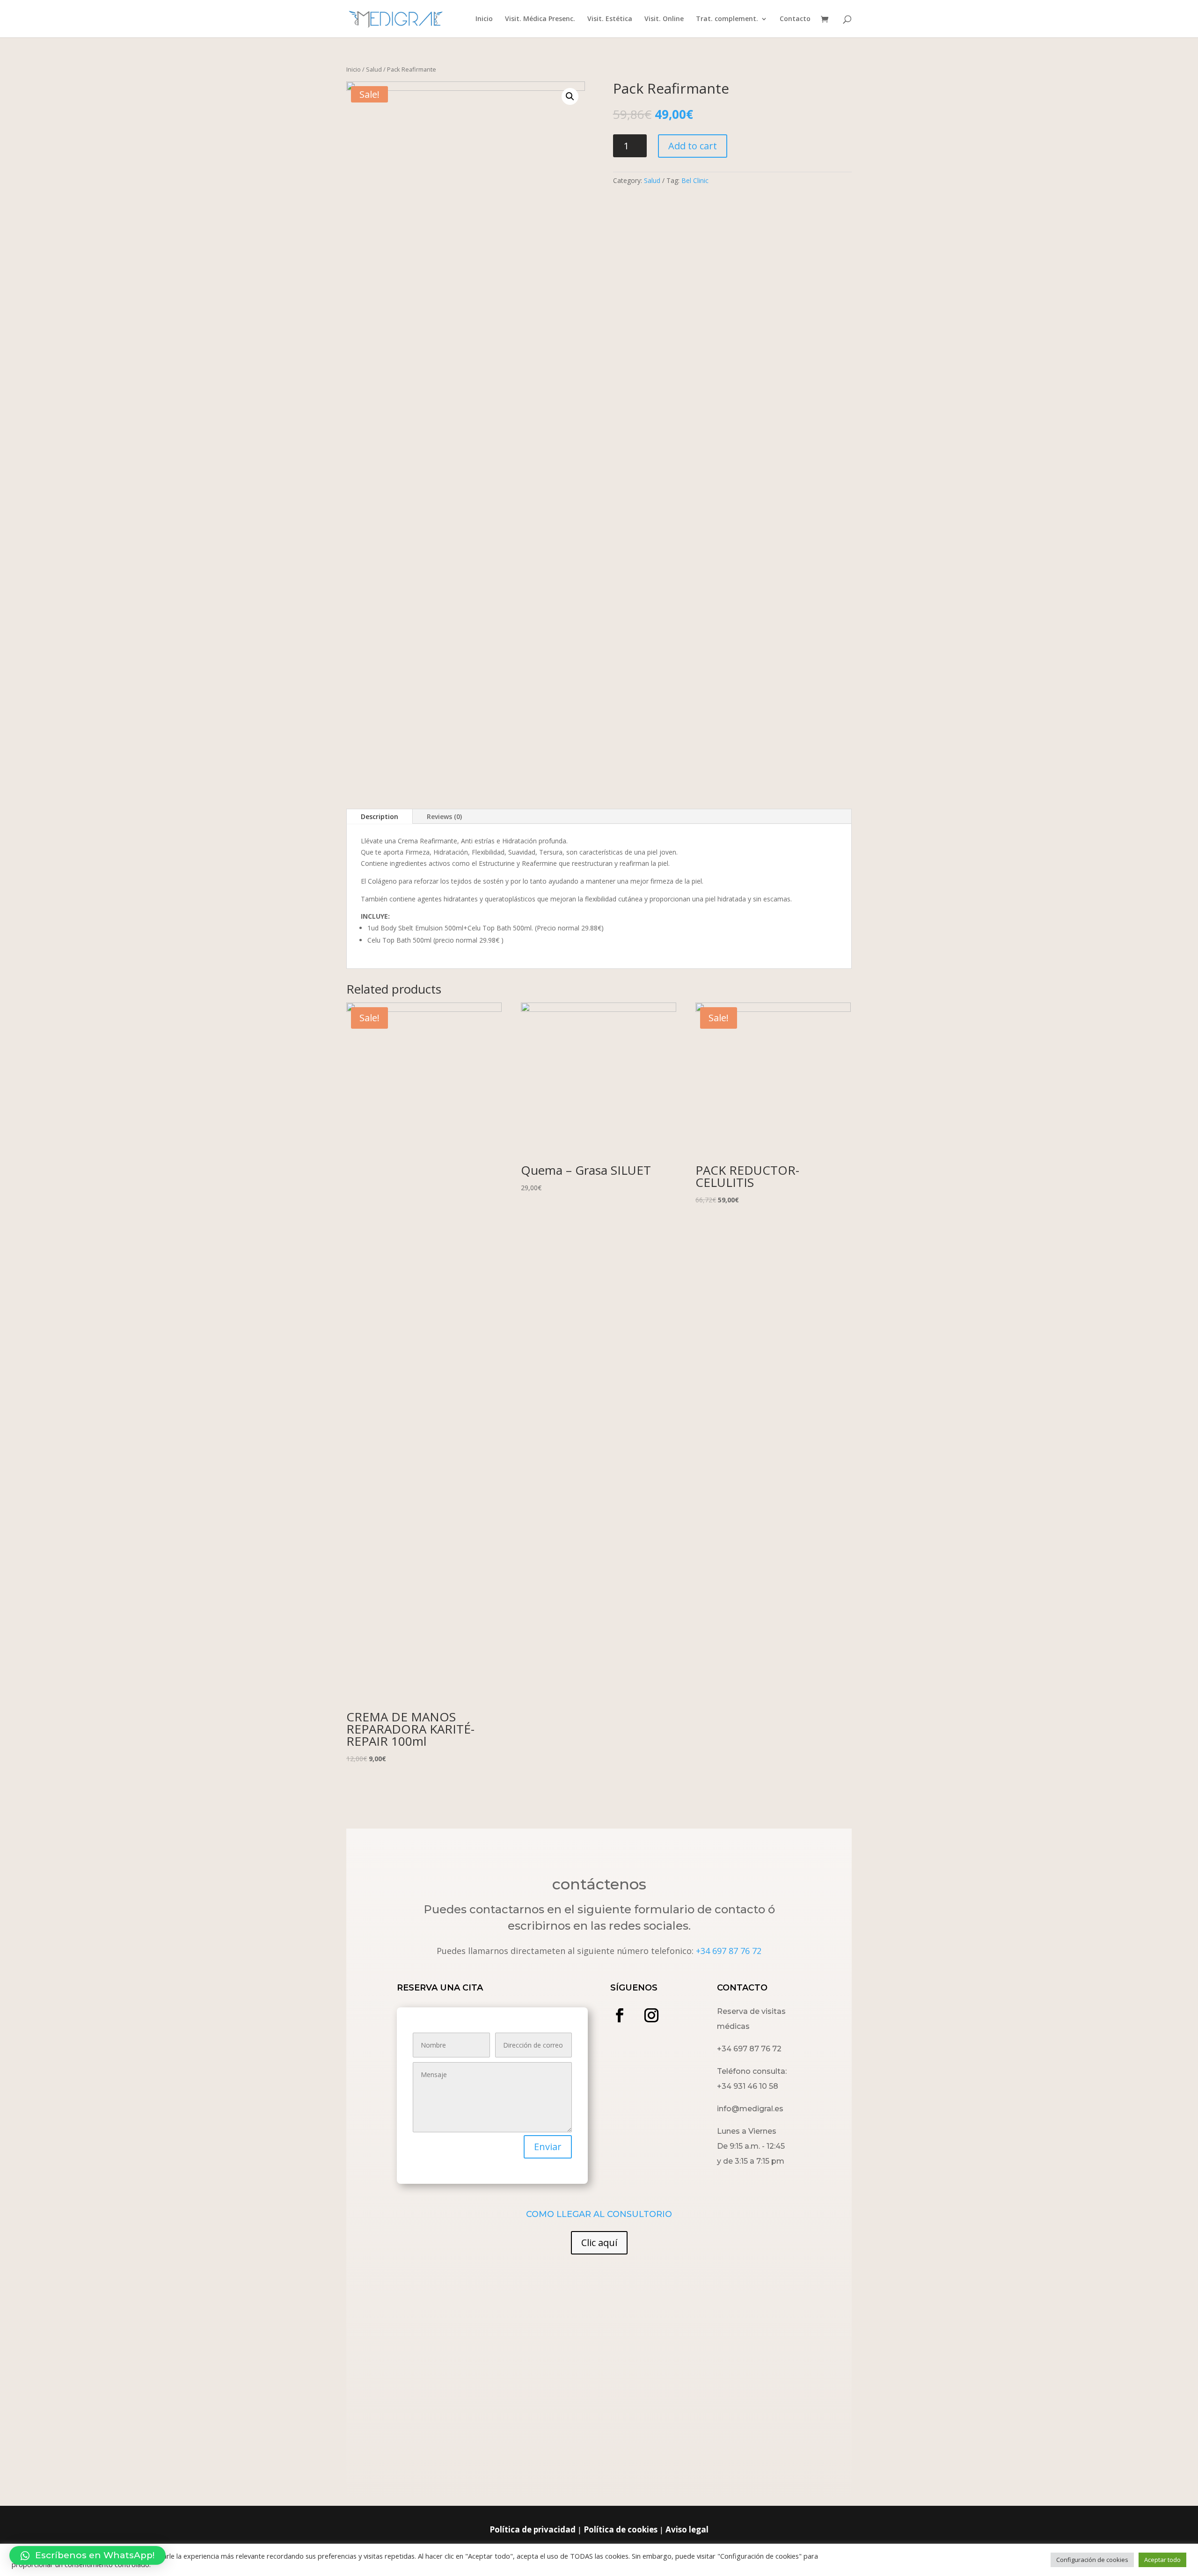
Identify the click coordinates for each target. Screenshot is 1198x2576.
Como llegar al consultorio (599, 2214)
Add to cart (693, 146)
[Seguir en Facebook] (620, 2015)
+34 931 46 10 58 (748, 2086)
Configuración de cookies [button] (1092, 2560)
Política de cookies (621, 2529)
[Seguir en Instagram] (651, 2015)
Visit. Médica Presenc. (540, 19)
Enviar (548, 2147)
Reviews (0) (444, 816)
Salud (374, 69)
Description (380, 816)
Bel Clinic (695, 180)
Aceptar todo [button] (1162, 2560)
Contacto (795, 19)
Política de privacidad (533, 2529)
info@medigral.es (750, 2109)
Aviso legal (687, 2529)
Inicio (484, 19)
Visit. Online (664, 19)
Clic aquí (599, 2243)
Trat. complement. (727, 19)
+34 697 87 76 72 (729, 1951)
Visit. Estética (610, 19)
